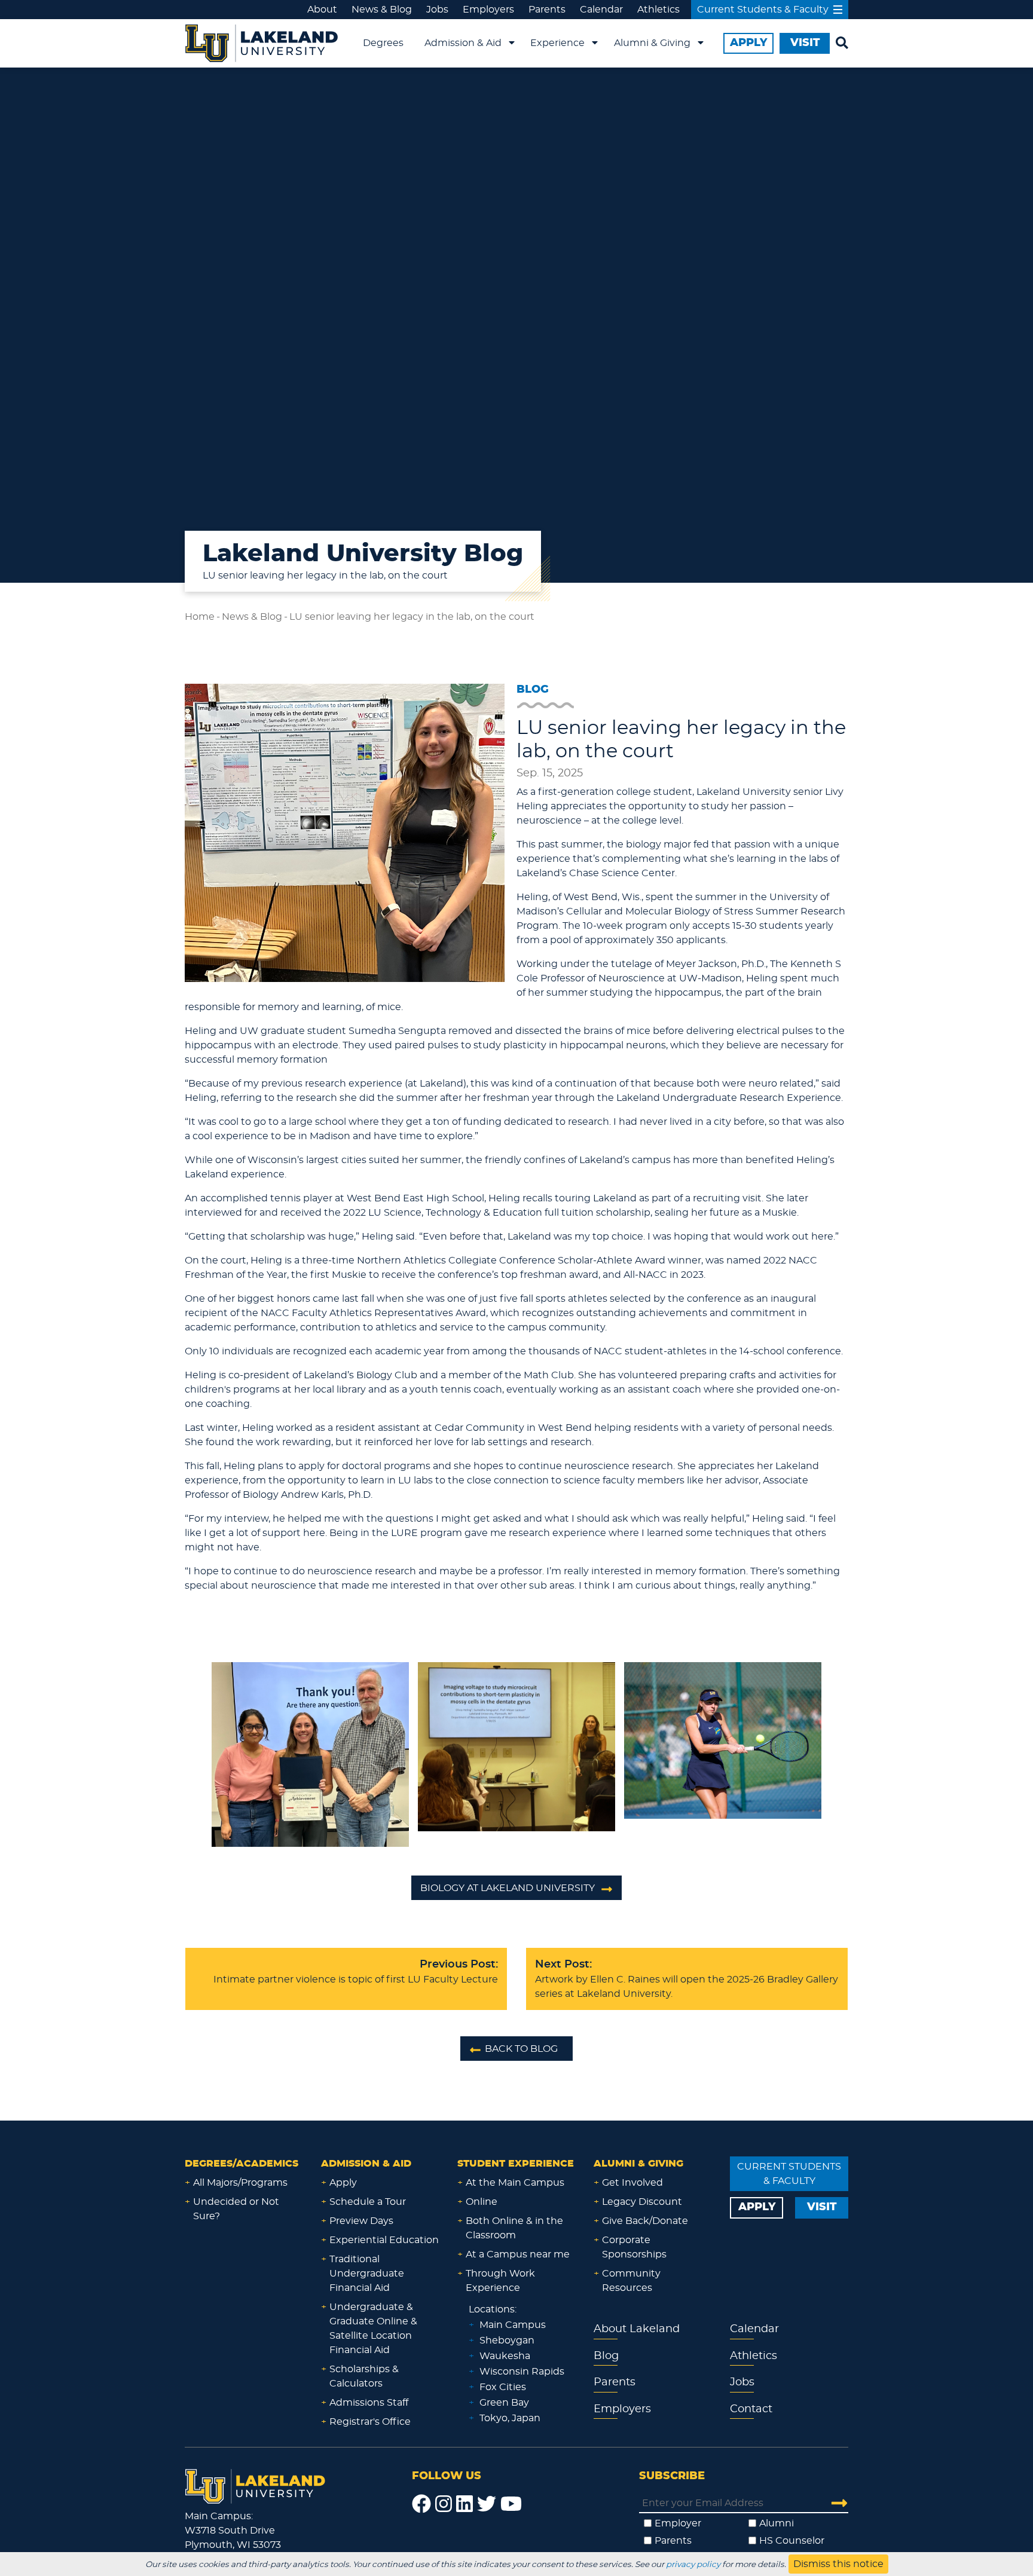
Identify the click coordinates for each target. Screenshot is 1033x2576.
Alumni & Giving (652, 43)
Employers (488, 10)
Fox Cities (503, 2387)
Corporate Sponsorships (634, 2247)
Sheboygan (507, 2341)
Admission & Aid (463, 43)
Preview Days (361, 2221)
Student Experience (516, 2164)
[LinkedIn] (464, 2504)
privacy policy (693, 2565)
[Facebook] (421, 2504)
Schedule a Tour (368, 2202)
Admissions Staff (369, 2403)
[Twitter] (487, 2504)
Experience (557, 43)
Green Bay (504, 2403)
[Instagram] (444, 2504)
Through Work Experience (500, 2281)
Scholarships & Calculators (364, 2376)
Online (482, 2202)
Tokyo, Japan (510, 2418)
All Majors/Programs (240, 2183)
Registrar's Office (370, 2422)
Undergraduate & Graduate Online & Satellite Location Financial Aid (373, 2329)
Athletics (658, 10)
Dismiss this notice (838, 2564)
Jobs (437, 10)
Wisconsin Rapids (522, 2372)
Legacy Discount (642, 2202)
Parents (547, 10)
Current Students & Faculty (763, 10)
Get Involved (632, 2183)
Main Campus (513, 2325)
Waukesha (505, 2356)
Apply (343, 2183)
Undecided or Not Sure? (236, 2209)
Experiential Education (384, 2240)
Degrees (383, 43)
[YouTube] (511, 2504)
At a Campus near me (518, 2254)
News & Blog (382, 10)
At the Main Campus (515, 2183)
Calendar (601, 10)
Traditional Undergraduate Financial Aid (367, 2274)
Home (200, 617)
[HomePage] (255, 2485)
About (322, 10)
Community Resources (631, 2281)
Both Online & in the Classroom (514, 2228)
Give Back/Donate (645, 2221)
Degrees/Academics (242, 2164)
